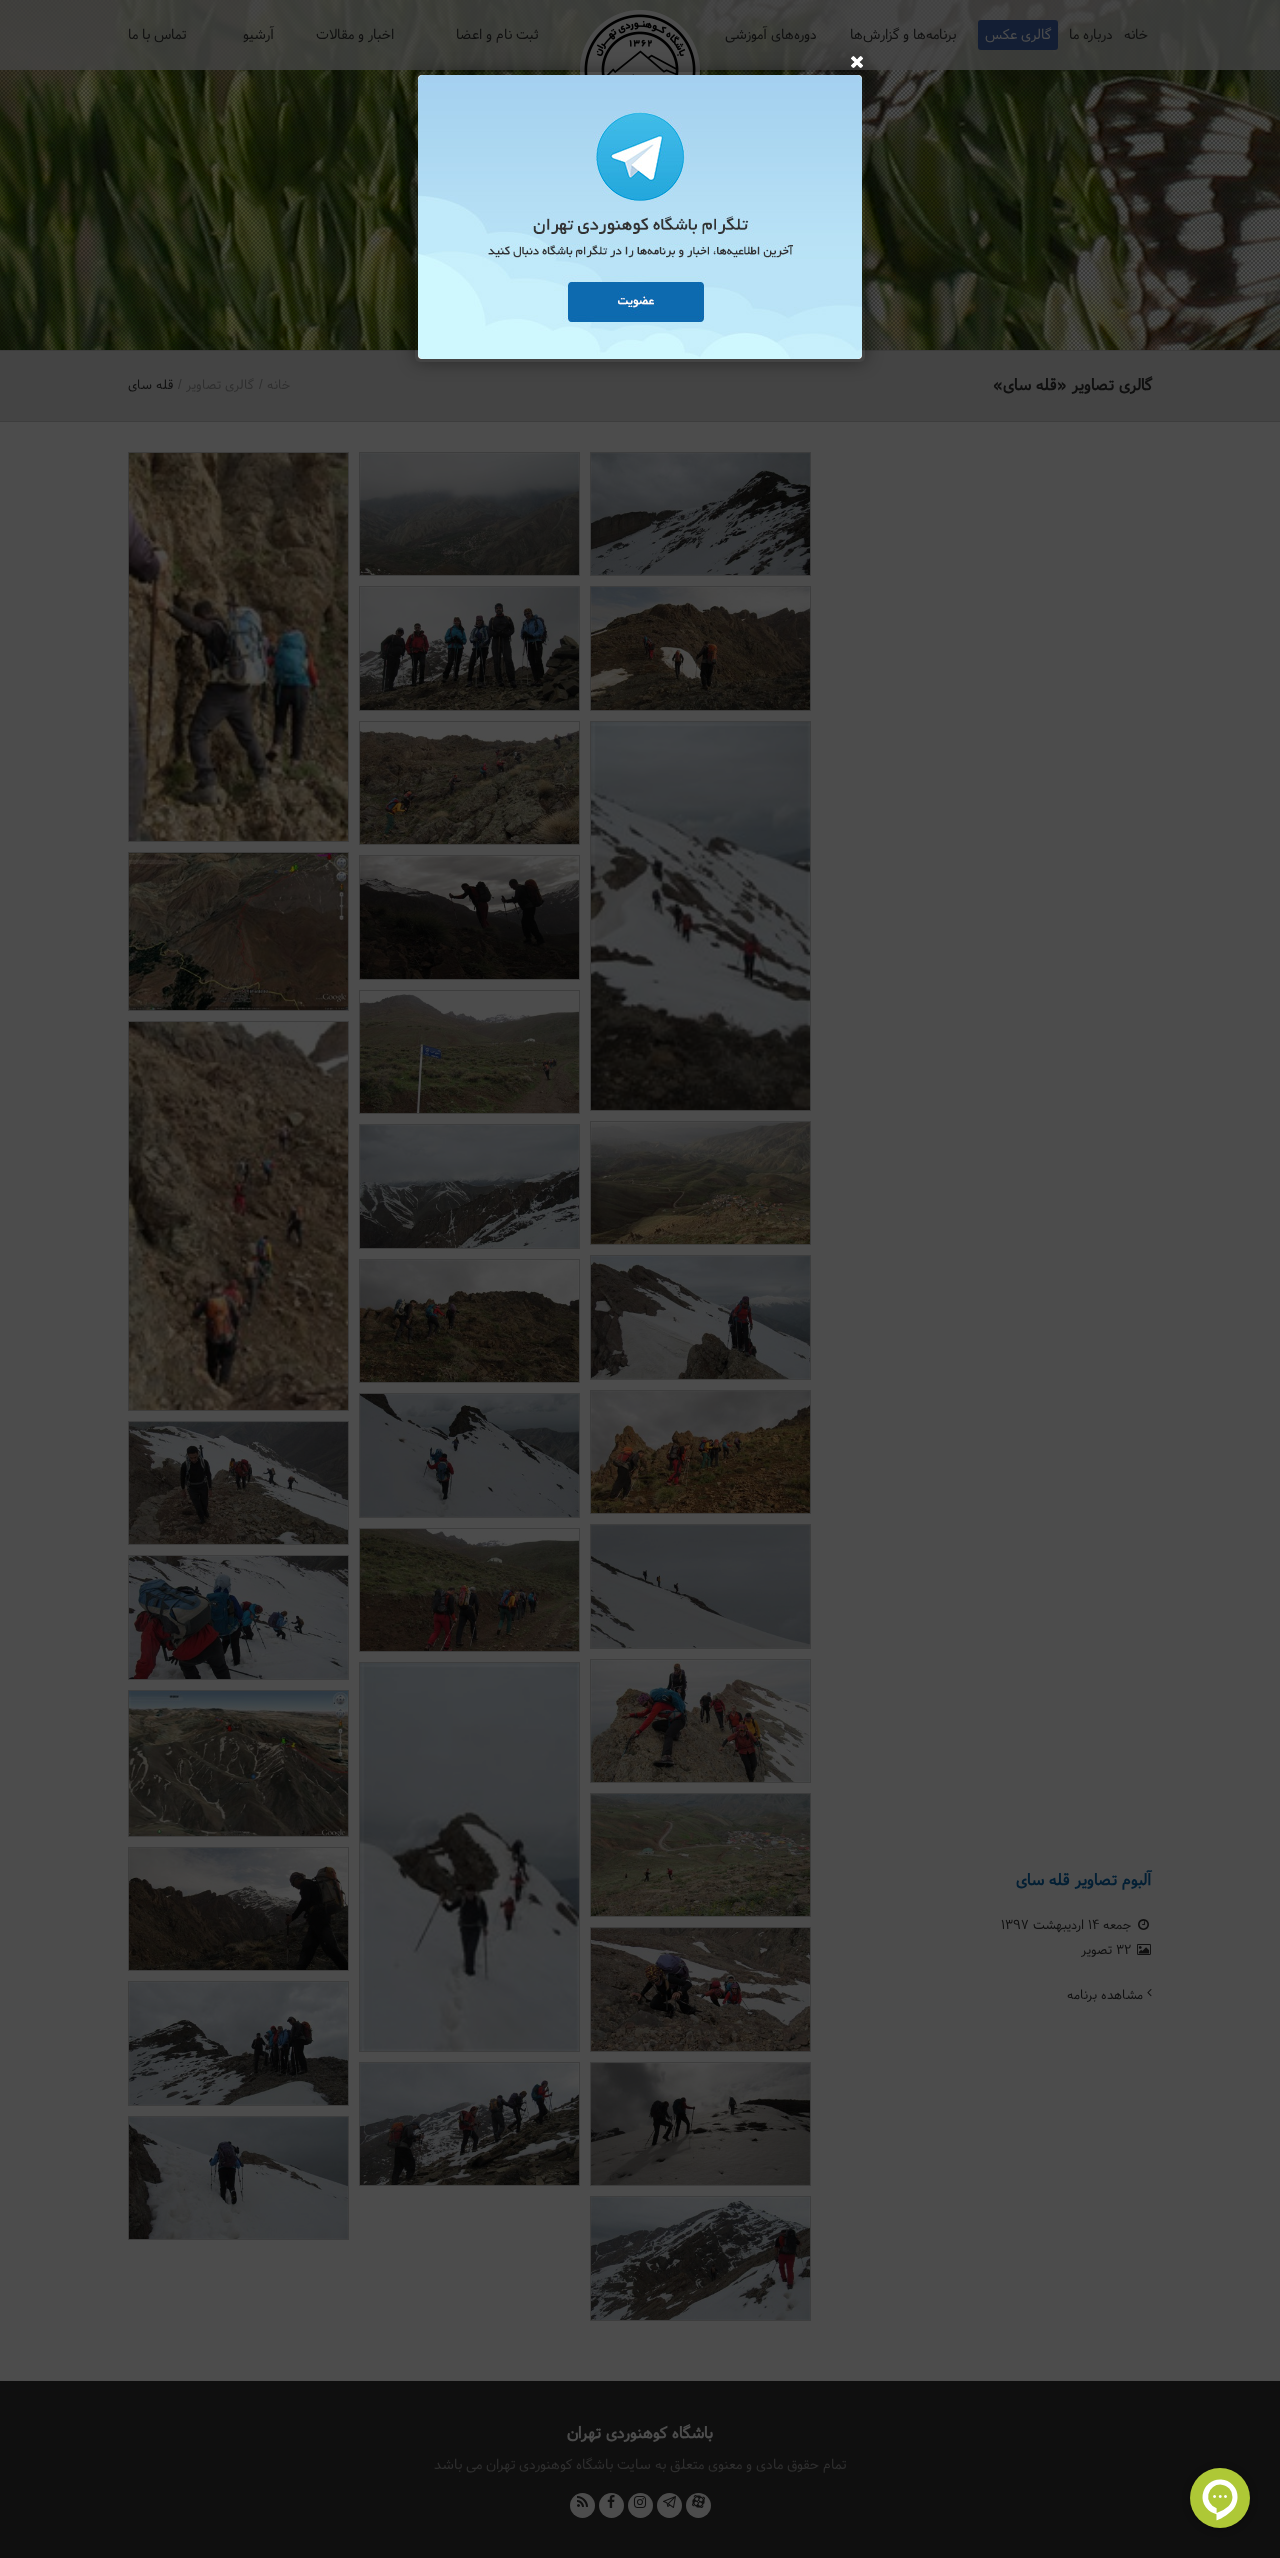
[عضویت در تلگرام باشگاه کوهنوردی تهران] (640, 220)
